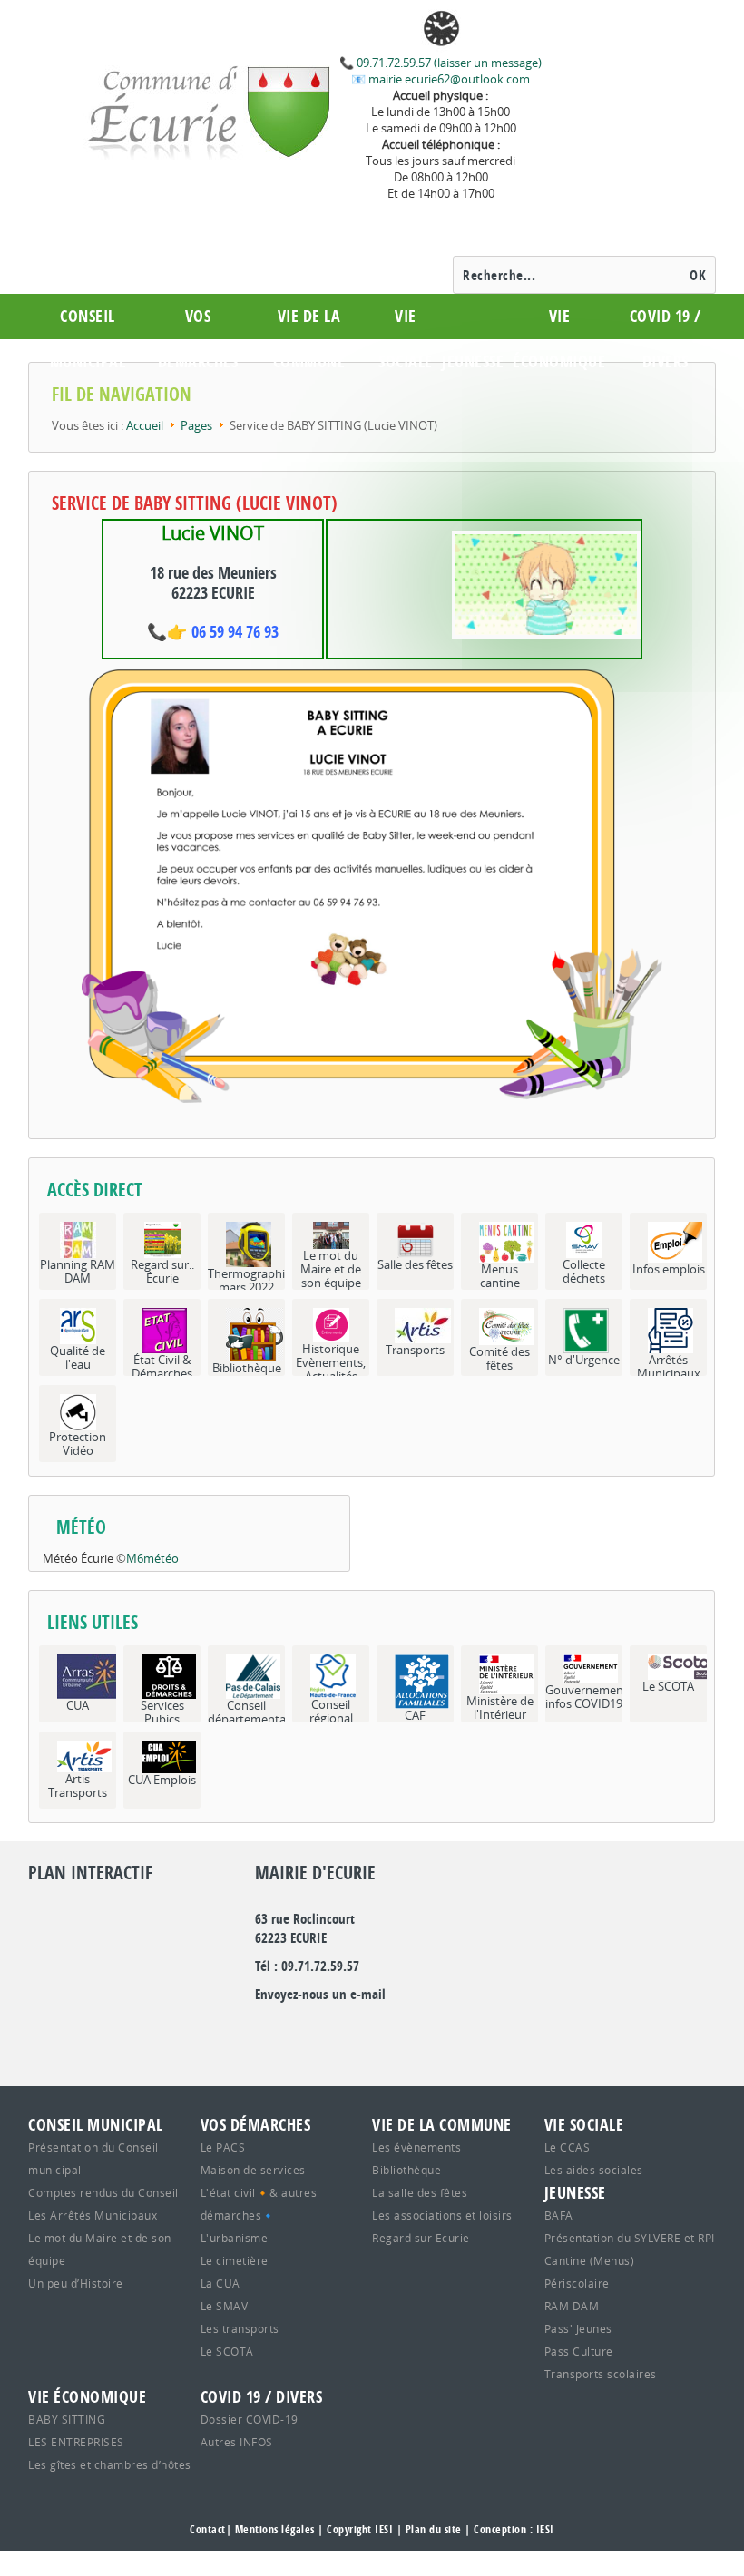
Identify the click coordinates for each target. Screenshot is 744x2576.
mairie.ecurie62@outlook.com (448, 79)
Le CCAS (568, 2147)
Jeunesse (473, 361)
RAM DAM (572, 2306)
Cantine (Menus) (590, 2260)
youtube (418, 2031)
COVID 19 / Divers (666, 339)
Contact (208, 2529)
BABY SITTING (67, 2419)
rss (388, 2031)
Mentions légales (275, 2529)
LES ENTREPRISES (76, 2442)
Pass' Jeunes (578, 2328)
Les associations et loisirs (442, 2215)
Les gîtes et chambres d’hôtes (110, 2464)
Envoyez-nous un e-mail (320, 1994)
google (269, 2031)
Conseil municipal (88, 339)
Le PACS (223, 2147)
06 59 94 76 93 (235, 632)
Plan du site (434, 2529)
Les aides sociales (594, 2170)
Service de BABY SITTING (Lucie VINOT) (195, 503)
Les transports (240, 2328)
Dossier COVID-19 (250, 2419)
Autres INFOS (237, 2442)
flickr (328, 2031)
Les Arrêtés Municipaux (93, 2215)
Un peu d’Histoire (76, 2283)
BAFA (559, 2215)
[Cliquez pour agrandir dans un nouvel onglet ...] (372, 886)
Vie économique (559, 339)
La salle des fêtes (420, 2192)
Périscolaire (577, 2283)
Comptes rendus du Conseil (103, 2192)
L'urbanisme (235, 2238)
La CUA (220, 2283)
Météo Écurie (78, 1558)
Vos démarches (198, 339)
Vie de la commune (309, 339)
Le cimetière (235, 2260)
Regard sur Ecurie (421, 2238)
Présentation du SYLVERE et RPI (630, 2238)
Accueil (145, 425)
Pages (196, 425)
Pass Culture (579, 2351)
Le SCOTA (227, 2351)
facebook (358, 2031)
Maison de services (253, 2170)
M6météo (152, 1558)
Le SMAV (225, 2306)
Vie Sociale (406, 339)
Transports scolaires (601, 2374)
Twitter (299, 2031)
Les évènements (416, 2147)
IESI (545, 2529)
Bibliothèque (406, 2170)
